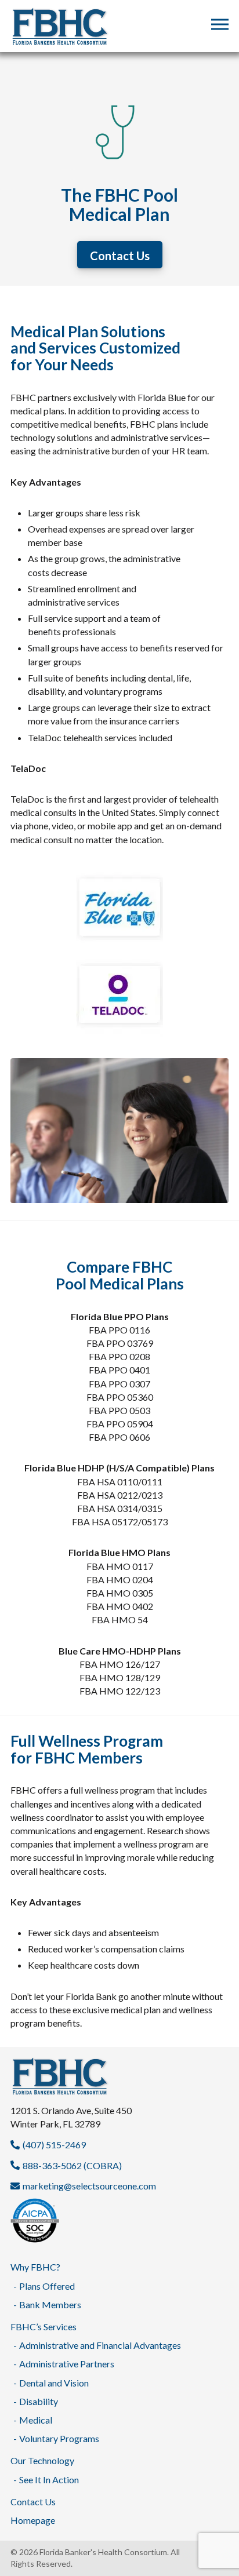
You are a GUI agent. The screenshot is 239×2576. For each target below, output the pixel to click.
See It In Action (49, 2480)
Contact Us (33, 2502)
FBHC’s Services (44, 2327)
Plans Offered (47, 2286)
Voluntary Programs (59, 2438)
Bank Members (50, 2304)
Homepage (33, 2520)
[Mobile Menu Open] (220, 25)
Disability (39, 2401)
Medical (36, 2420)
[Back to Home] (119, 2077)
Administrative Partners (67, 2364)
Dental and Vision (54, 2383)
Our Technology (42, 2460)
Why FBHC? (35, 2267)
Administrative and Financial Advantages (100, 2345)
